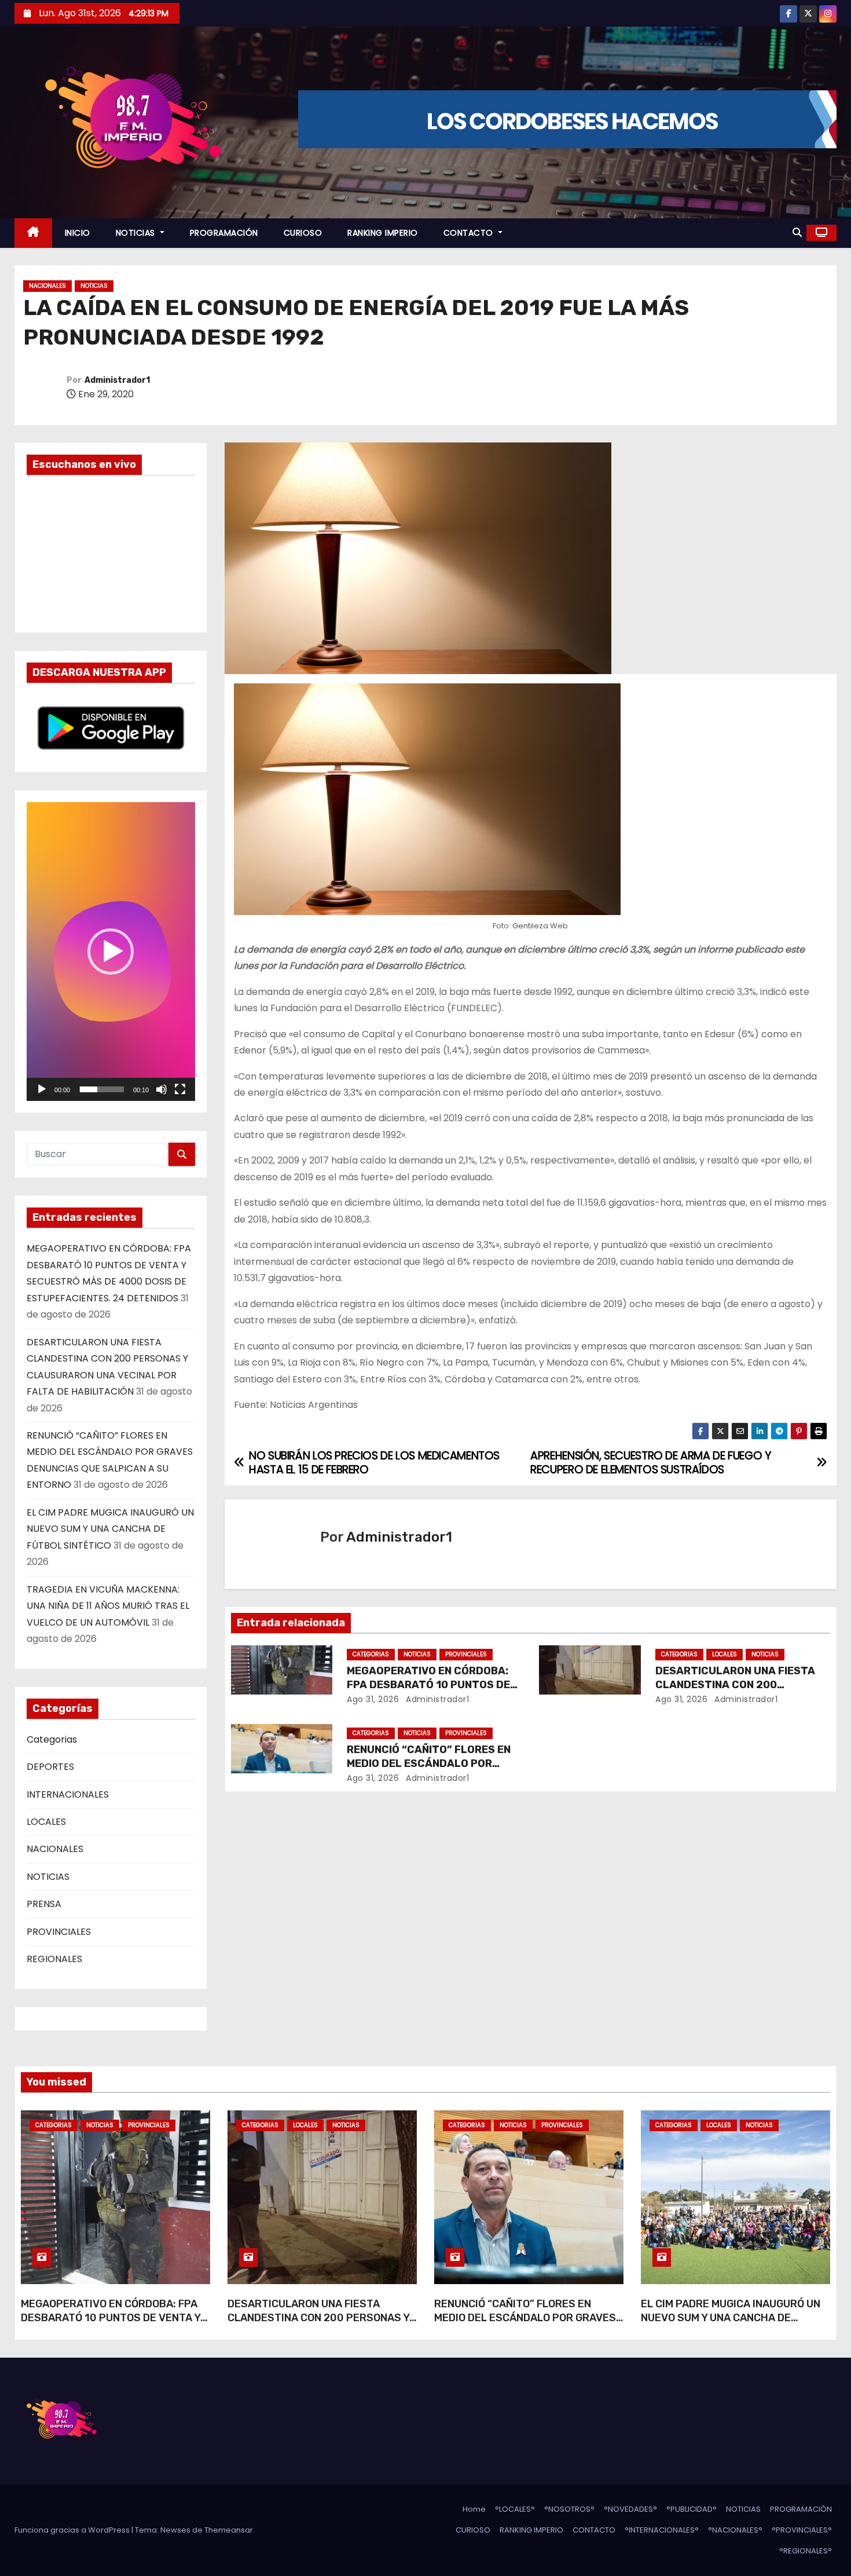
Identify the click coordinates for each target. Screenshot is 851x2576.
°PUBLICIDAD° (692, 2509)
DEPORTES (50, 1767)
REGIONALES (54, 1959)
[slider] (102, 1089)
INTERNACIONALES (68, 1794)
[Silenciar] (162, 1089)
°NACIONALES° (735, 2530)
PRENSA (44, 1904)
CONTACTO (470, 233)
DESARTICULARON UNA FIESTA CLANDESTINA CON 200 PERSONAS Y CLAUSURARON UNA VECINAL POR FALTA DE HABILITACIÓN (318, 2325)
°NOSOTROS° (569, 2509)
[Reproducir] (42, 1089)
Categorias (52, 1739)
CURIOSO (303, 233)
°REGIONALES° (806, 2551)
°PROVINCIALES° (802, 2530)
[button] (797, 233)
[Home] (33, 233)
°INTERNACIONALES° (662, 2530)
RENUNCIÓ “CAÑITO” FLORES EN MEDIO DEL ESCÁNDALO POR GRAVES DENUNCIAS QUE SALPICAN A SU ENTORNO (525, 2325)
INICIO (78, 233)
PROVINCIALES (59, 1932)
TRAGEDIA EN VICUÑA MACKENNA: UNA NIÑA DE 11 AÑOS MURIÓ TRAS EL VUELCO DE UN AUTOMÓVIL (108, 1606)
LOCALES (46, 1822)
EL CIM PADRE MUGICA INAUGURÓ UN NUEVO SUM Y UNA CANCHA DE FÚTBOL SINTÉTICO (110, 1529)
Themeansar (229, 2530)
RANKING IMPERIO (383, 233)
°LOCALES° (515, 2509)
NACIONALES (47, 286)
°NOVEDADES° (630, 2509)
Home (474, 2509)
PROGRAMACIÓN (224, 233)
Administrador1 (117, 380)
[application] (111, 952)
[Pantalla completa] (180, 1089)
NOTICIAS (137, 233)
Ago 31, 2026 (373, 1699)
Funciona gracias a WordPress (73, 2530)
